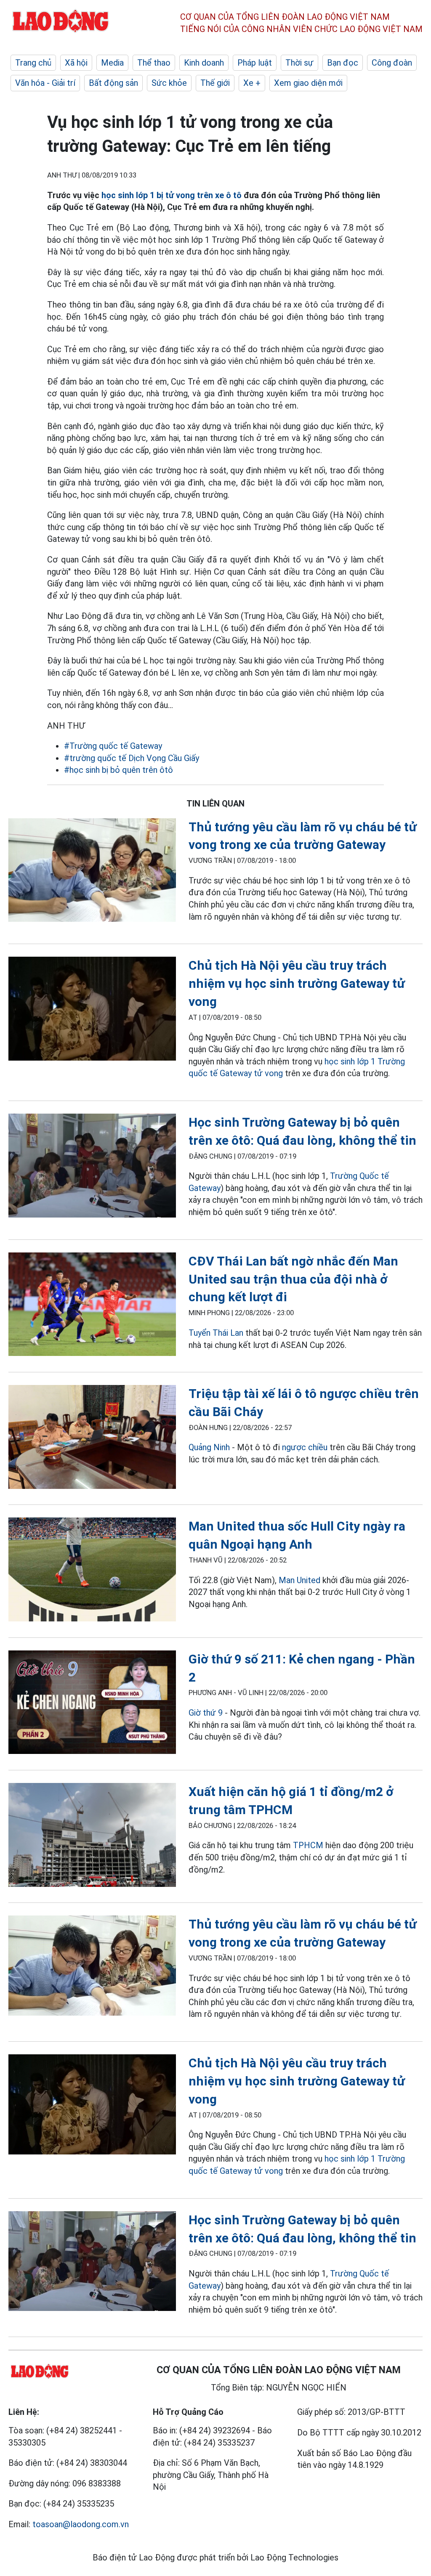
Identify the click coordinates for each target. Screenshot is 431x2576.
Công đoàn (392, 63)
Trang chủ (33, 63)
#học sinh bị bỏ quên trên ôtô (118, 770)
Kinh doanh (204, 63)
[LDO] (92, 872)
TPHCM (308, 1845)
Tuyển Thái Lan (216, 1333)
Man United (299, 1580)
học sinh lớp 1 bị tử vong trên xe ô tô (173, 195)
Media (112, 63)
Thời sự (299, 63)
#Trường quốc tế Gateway (113, 746)
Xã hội (76, 63)
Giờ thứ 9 (206, 1713)
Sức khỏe (169, 83)
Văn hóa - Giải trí (45, 83)
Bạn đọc (343, 63)
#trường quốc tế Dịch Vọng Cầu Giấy (132, 758)
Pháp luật (255, 63)
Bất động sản (113, 83)
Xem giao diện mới (308, 83)
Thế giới (215, 83)
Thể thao (154, 63)
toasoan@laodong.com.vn (81, 2524)
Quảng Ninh (209, 1447)
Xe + (252, 83)
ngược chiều (305, 1447)
